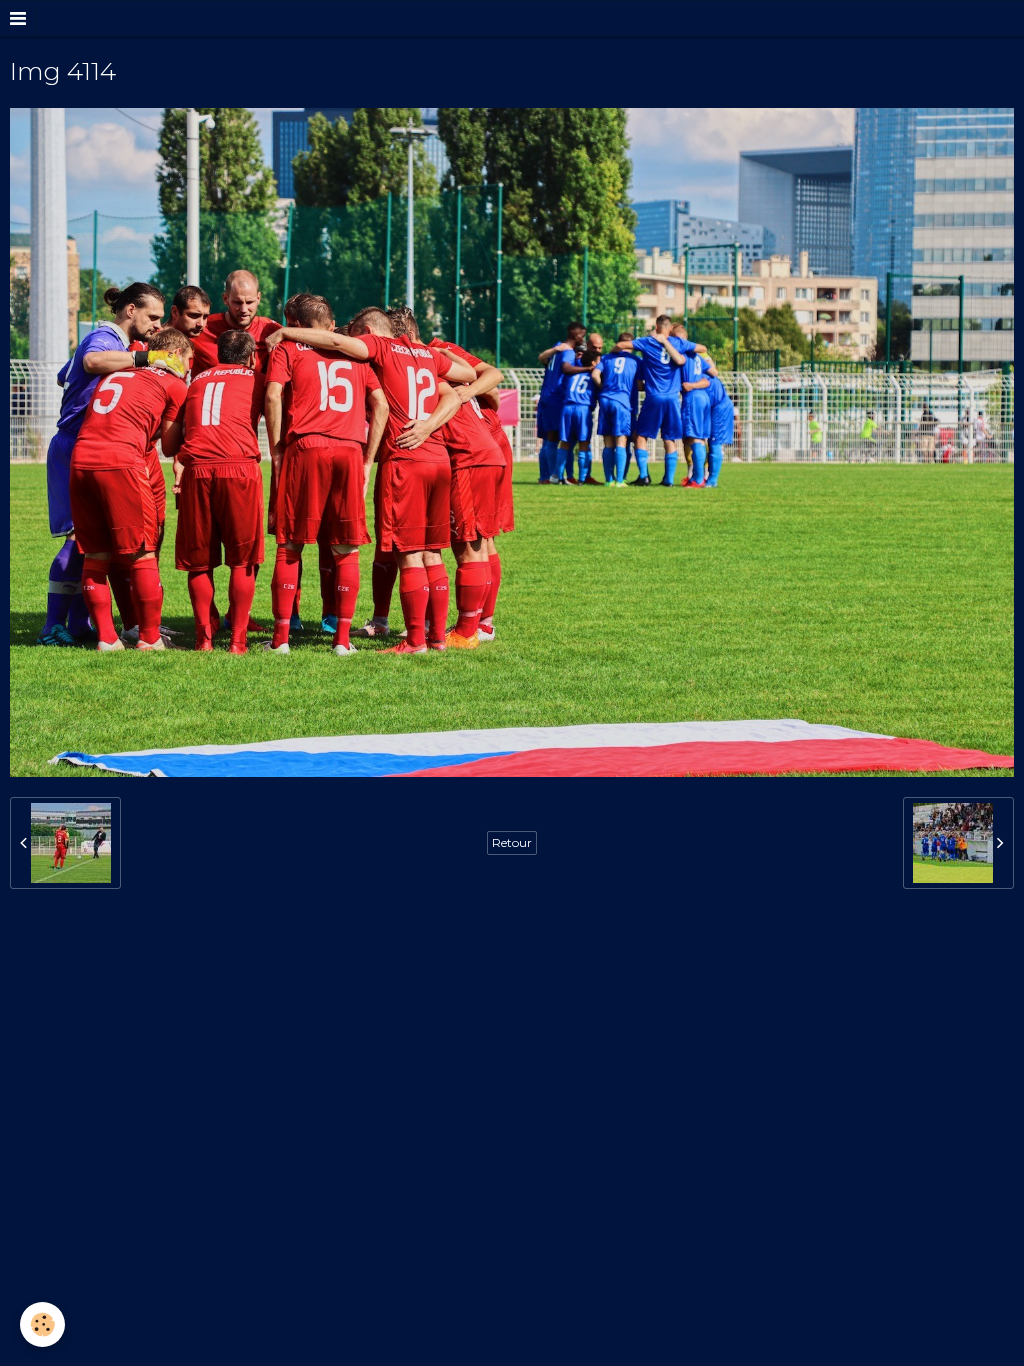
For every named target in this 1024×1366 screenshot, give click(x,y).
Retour (512, 842)
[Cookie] (42, 1324)
